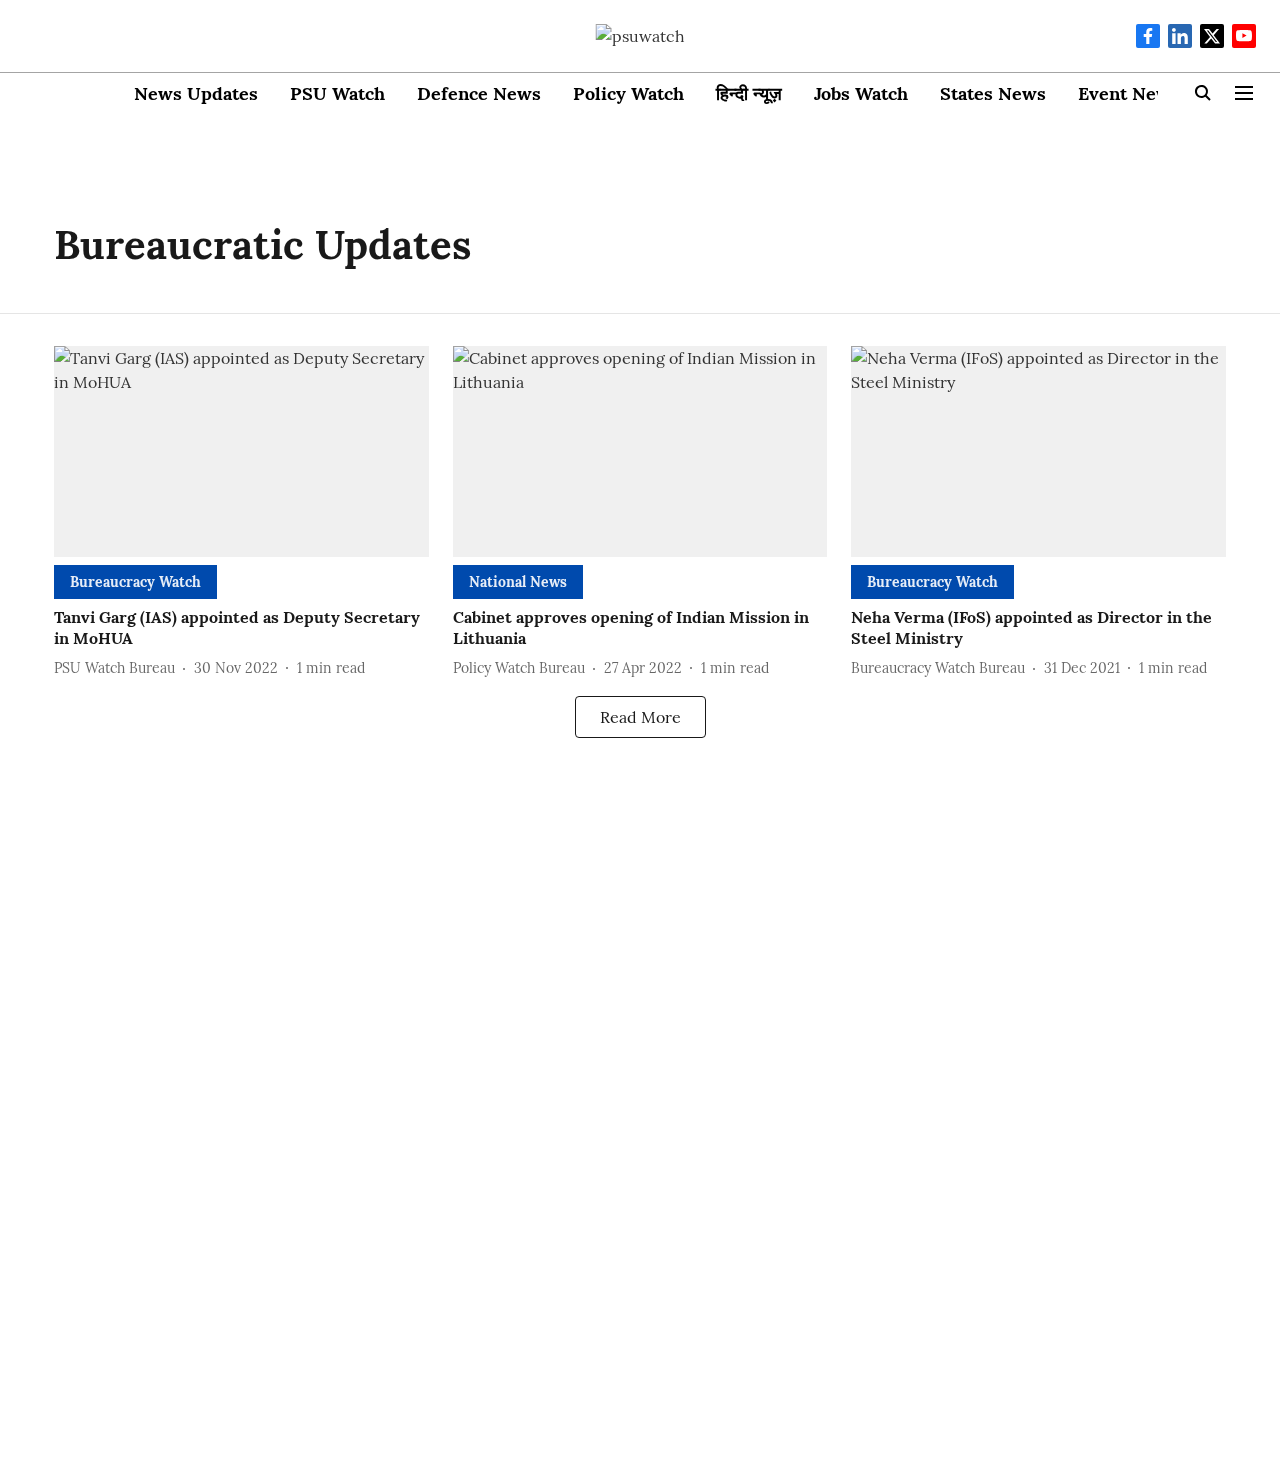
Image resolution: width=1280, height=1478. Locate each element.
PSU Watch (337, 93)
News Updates (196, 93)
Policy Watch (628, 93)
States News (993, 93)
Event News (1129, 93)
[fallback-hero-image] (241, 451)
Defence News (479, 93)
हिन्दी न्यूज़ (749, 93)
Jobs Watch (861, 93)
